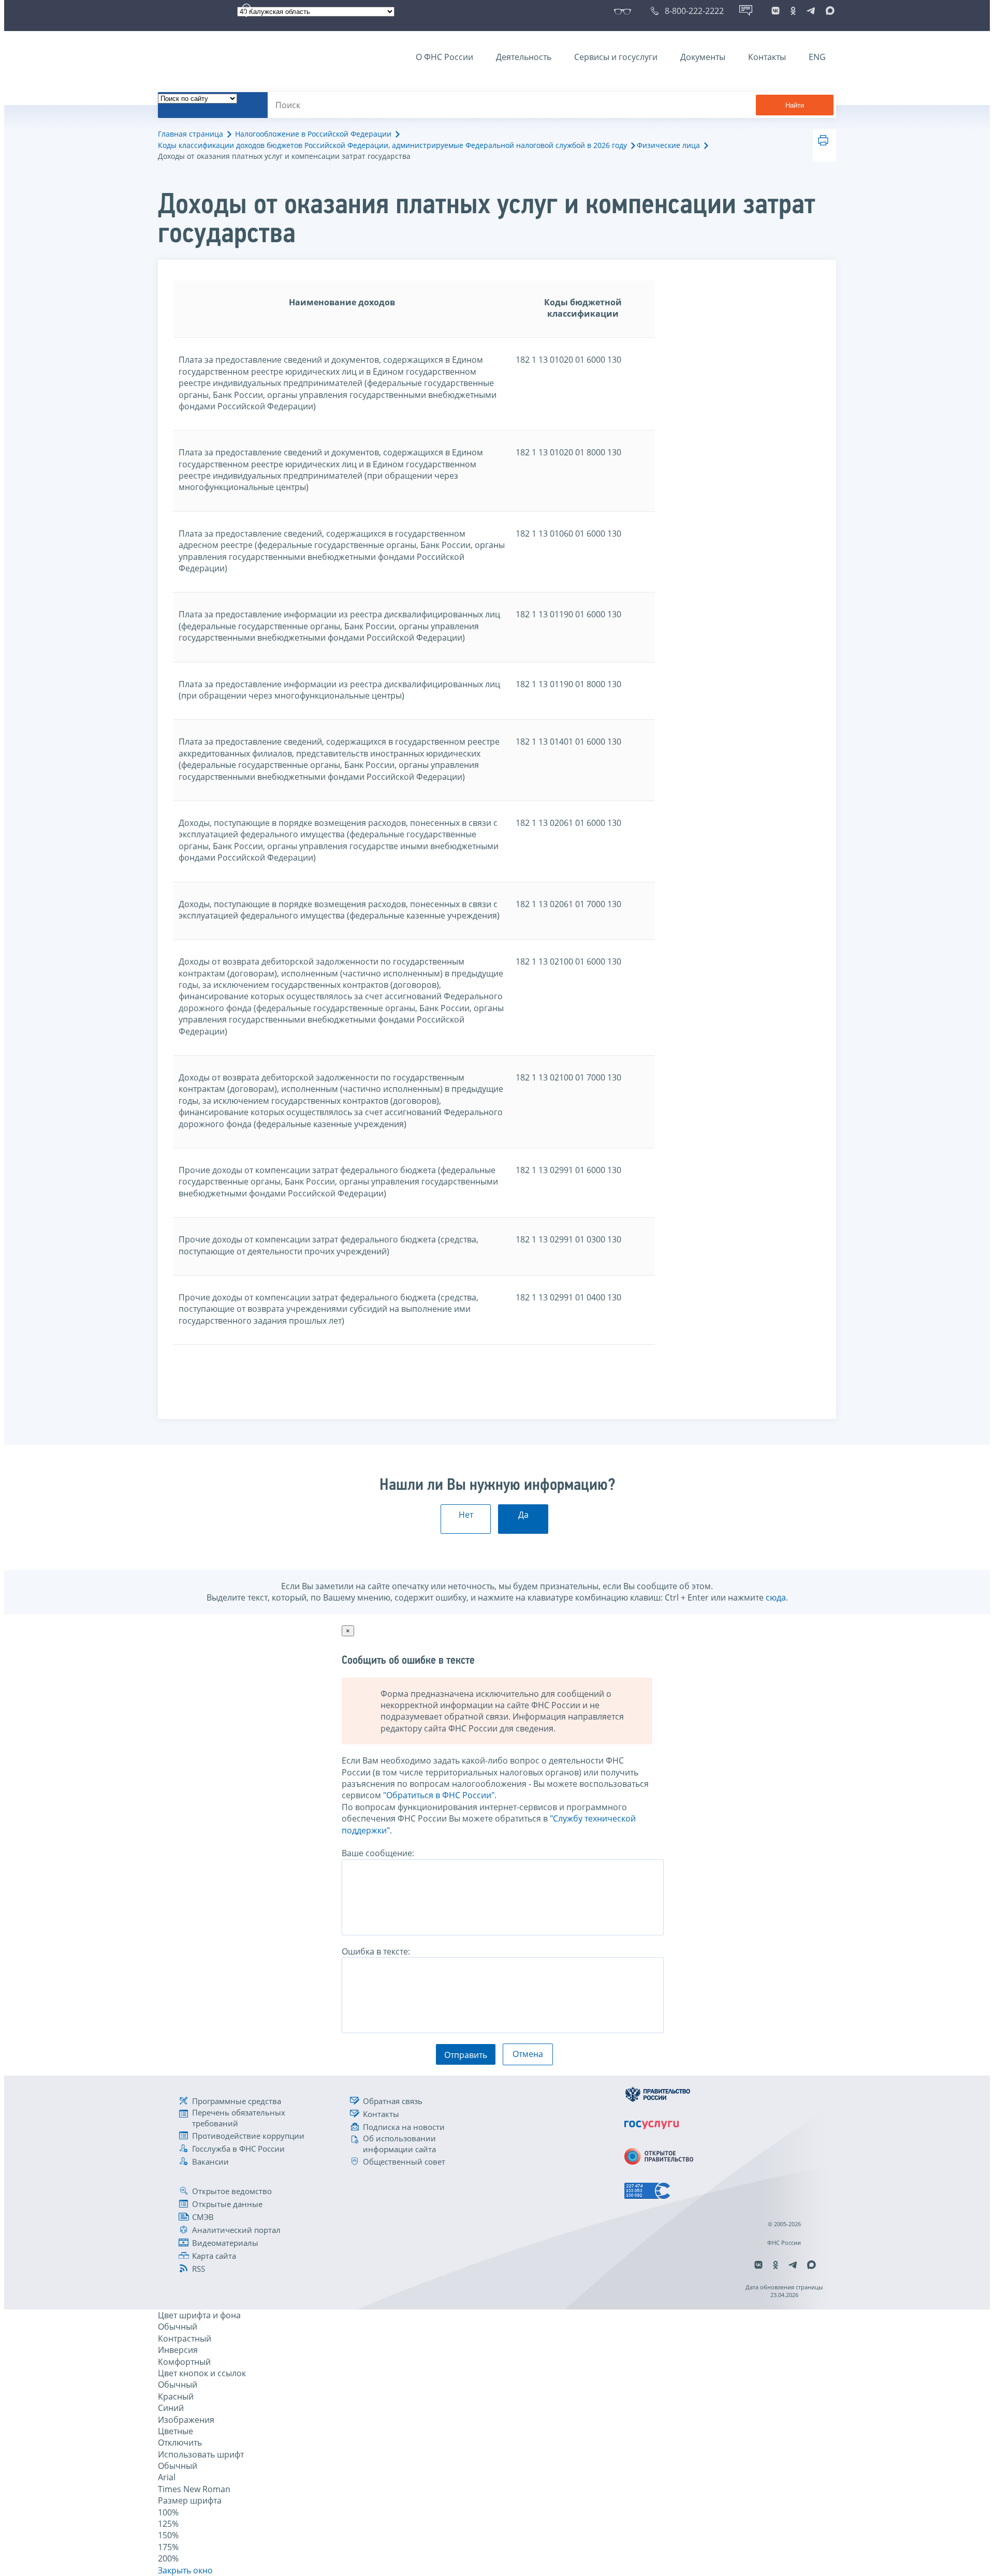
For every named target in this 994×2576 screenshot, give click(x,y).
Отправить (466, 2055)
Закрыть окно (185, 2570)
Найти (795, 105)
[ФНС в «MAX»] (828, 11)
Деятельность (524, 57)
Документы (703, 57)
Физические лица (668, 145)
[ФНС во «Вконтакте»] (776, 11)
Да (523, 1515)
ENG (817, 57)
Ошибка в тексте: (376, 1951)
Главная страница (191, 134)
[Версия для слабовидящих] (625, 11)
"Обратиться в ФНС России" (439, 1795)
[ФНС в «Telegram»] (811, 11)
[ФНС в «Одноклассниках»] (793, 11)
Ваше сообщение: (378, 1853)
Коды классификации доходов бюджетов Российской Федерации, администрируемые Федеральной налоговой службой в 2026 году (392, 145)
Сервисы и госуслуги (616, 57)
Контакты (767, 57)
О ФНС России (444, 57)
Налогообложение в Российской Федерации (313, 134)
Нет (466, 1515)
